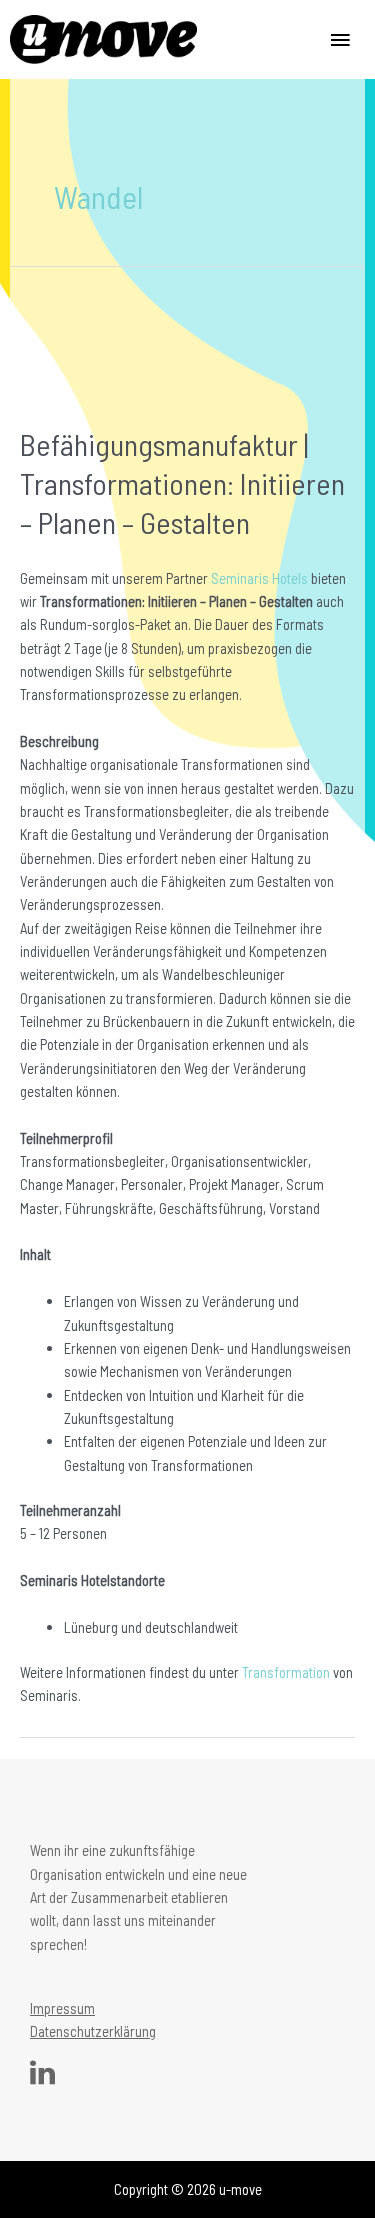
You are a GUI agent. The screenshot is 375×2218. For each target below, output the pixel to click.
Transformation (286, 1672)
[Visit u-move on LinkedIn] (42, 2077)
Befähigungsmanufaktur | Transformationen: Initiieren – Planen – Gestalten (182, 483)
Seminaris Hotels (259, 578)
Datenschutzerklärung (93, 2031)
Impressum (62, 2008)
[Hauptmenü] (340, 39)
